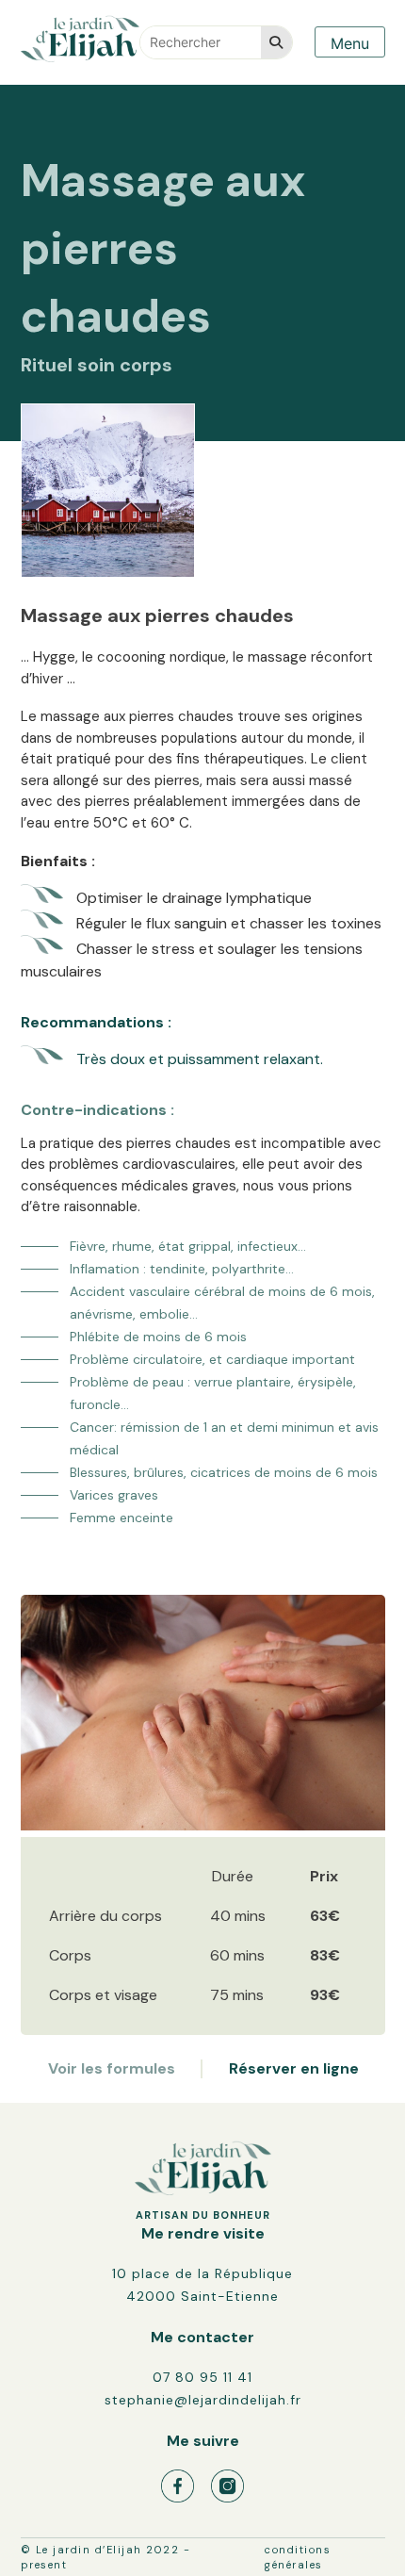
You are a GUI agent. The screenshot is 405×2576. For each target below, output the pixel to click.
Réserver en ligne (294, 2068)
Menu (350, 43)
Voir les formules (112, 2068)
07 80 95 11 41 (202, 2377)
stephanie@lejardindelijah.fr (203, 2400)
